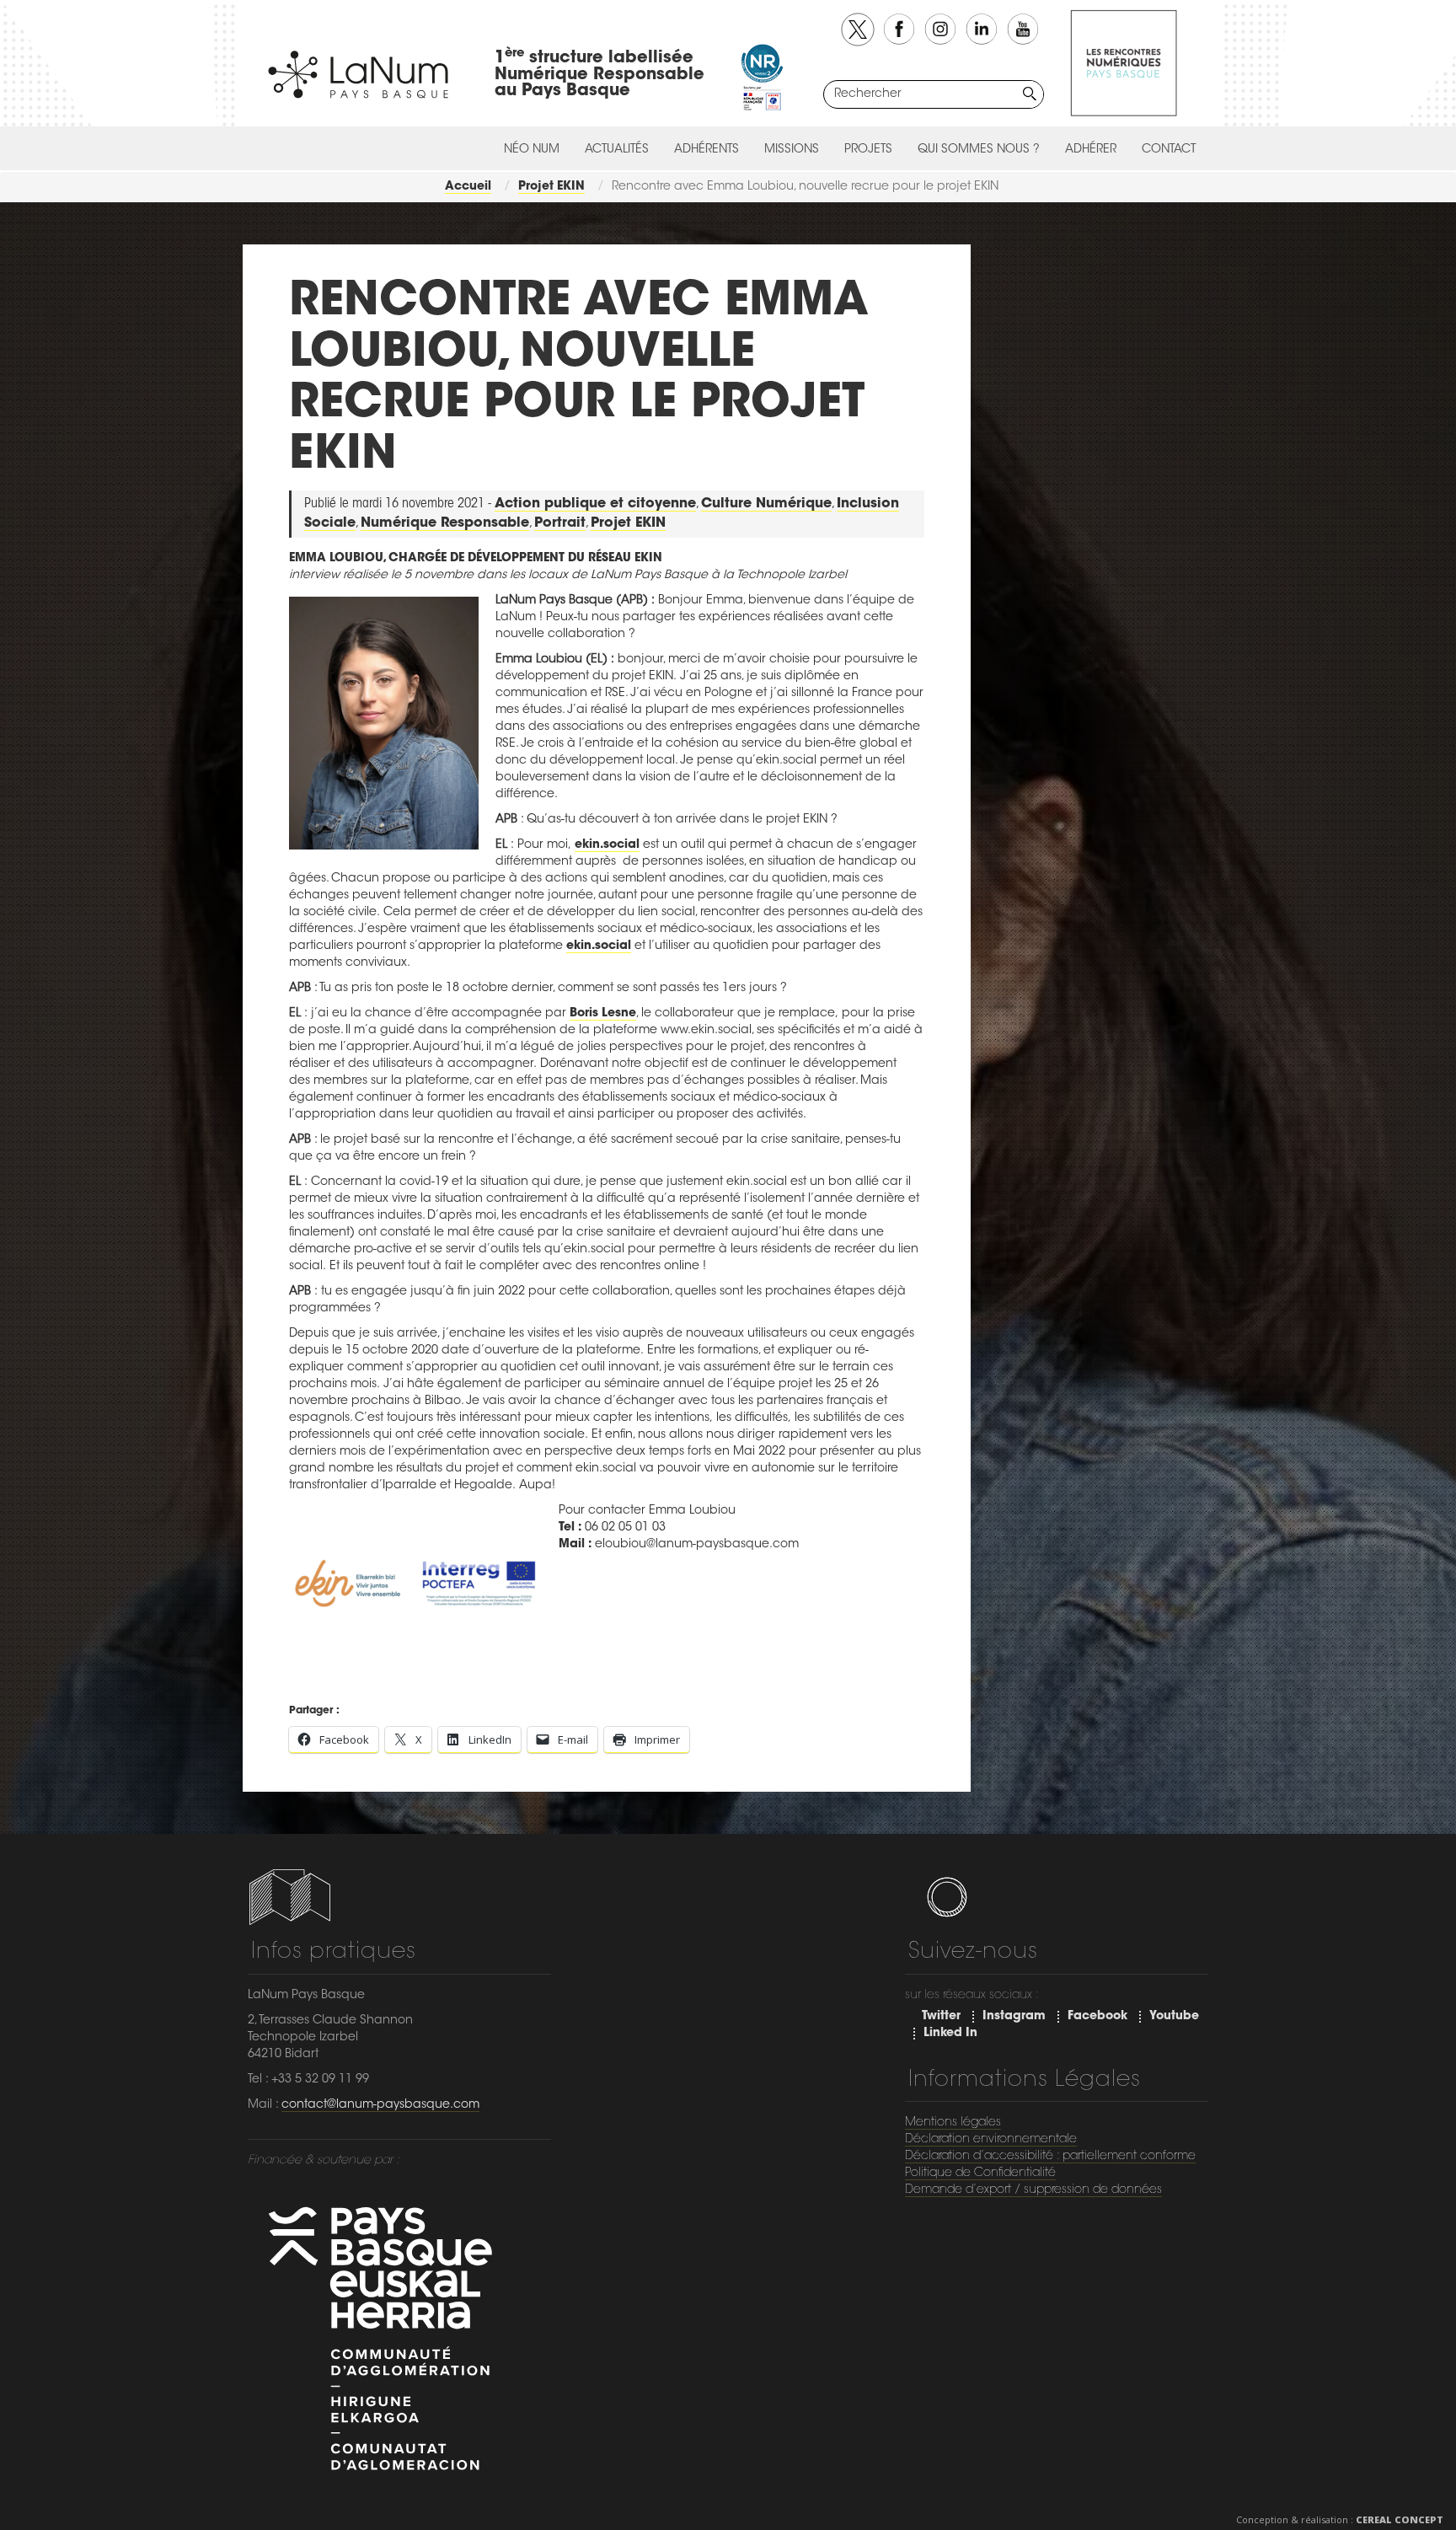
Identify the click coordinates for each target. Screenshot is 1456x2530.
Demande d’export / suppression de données (1033, 2190)
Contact (1169, 150)
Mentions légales (953, 2123)
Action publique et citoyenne (595, 504)
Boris (586, 1014)
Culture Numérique (766, 504)
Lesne (619, 1014)
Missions (792, 150)
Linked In (950, 2034)
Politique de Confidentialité (980, 2174)
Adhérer (1091, 150)
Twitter (941, 2017)
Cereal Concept (1400, 2519)
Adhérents (707, 150)
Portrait (560, 523)
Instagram (1014, 2017)
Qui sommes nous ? (979, 150)
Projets (868, 150)
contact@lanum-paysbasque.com (380, 2105)
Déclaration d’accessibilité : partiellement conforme (1050, 2157)
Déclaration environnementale (991, 2140)
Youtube (1174, 2017)
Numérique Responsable (445, 523)
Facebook (1097, 2017)
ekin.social (607, 845)
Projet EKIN (628, 523)
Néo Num (532, 150)
